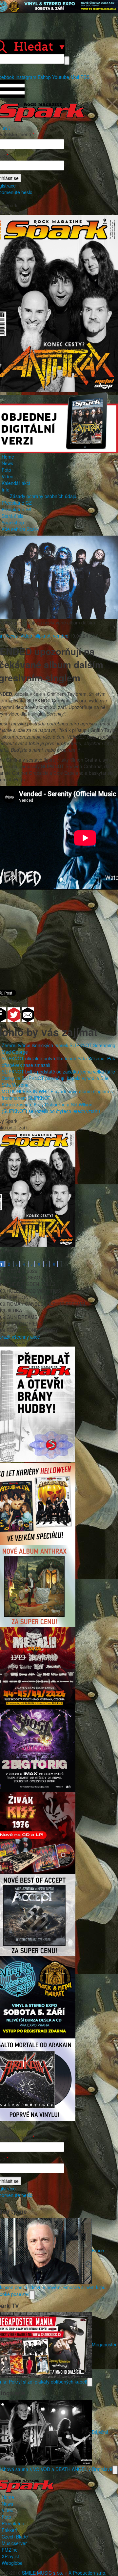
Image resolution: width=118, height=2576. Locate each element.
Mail (75, 77)
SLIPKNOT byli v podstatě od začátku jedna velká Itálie (58, 1072)
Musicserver (14, 2543)
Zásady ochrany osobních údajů (43, 496)
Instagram (26, 77)
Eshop (44, 77)
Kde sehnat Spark (20, 529)
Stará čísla (13, 516)
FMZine (10, 2550)
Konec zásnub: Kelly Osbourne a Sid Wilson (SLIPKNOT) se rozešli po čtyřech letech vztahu (51, 1108)
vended (61, 636)
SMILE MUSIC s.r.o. (43, 2573)
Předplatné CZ (17, 503)
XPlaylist (10, 2556)
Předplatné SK (17, 509)
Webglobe (12, 2563)
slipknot (43, 636)
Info (6, 490)
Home (8, 457)
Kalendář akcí (16, 483)
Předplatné (13, 2523)
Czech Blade (15, 2537)
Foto (6, 470)
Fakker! (10, 2530)
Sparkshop (13, 522)
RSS (85, 77)
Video (8, 476)
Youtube (61, 77)
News (7, 463)
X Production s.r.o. (88, 2573)
